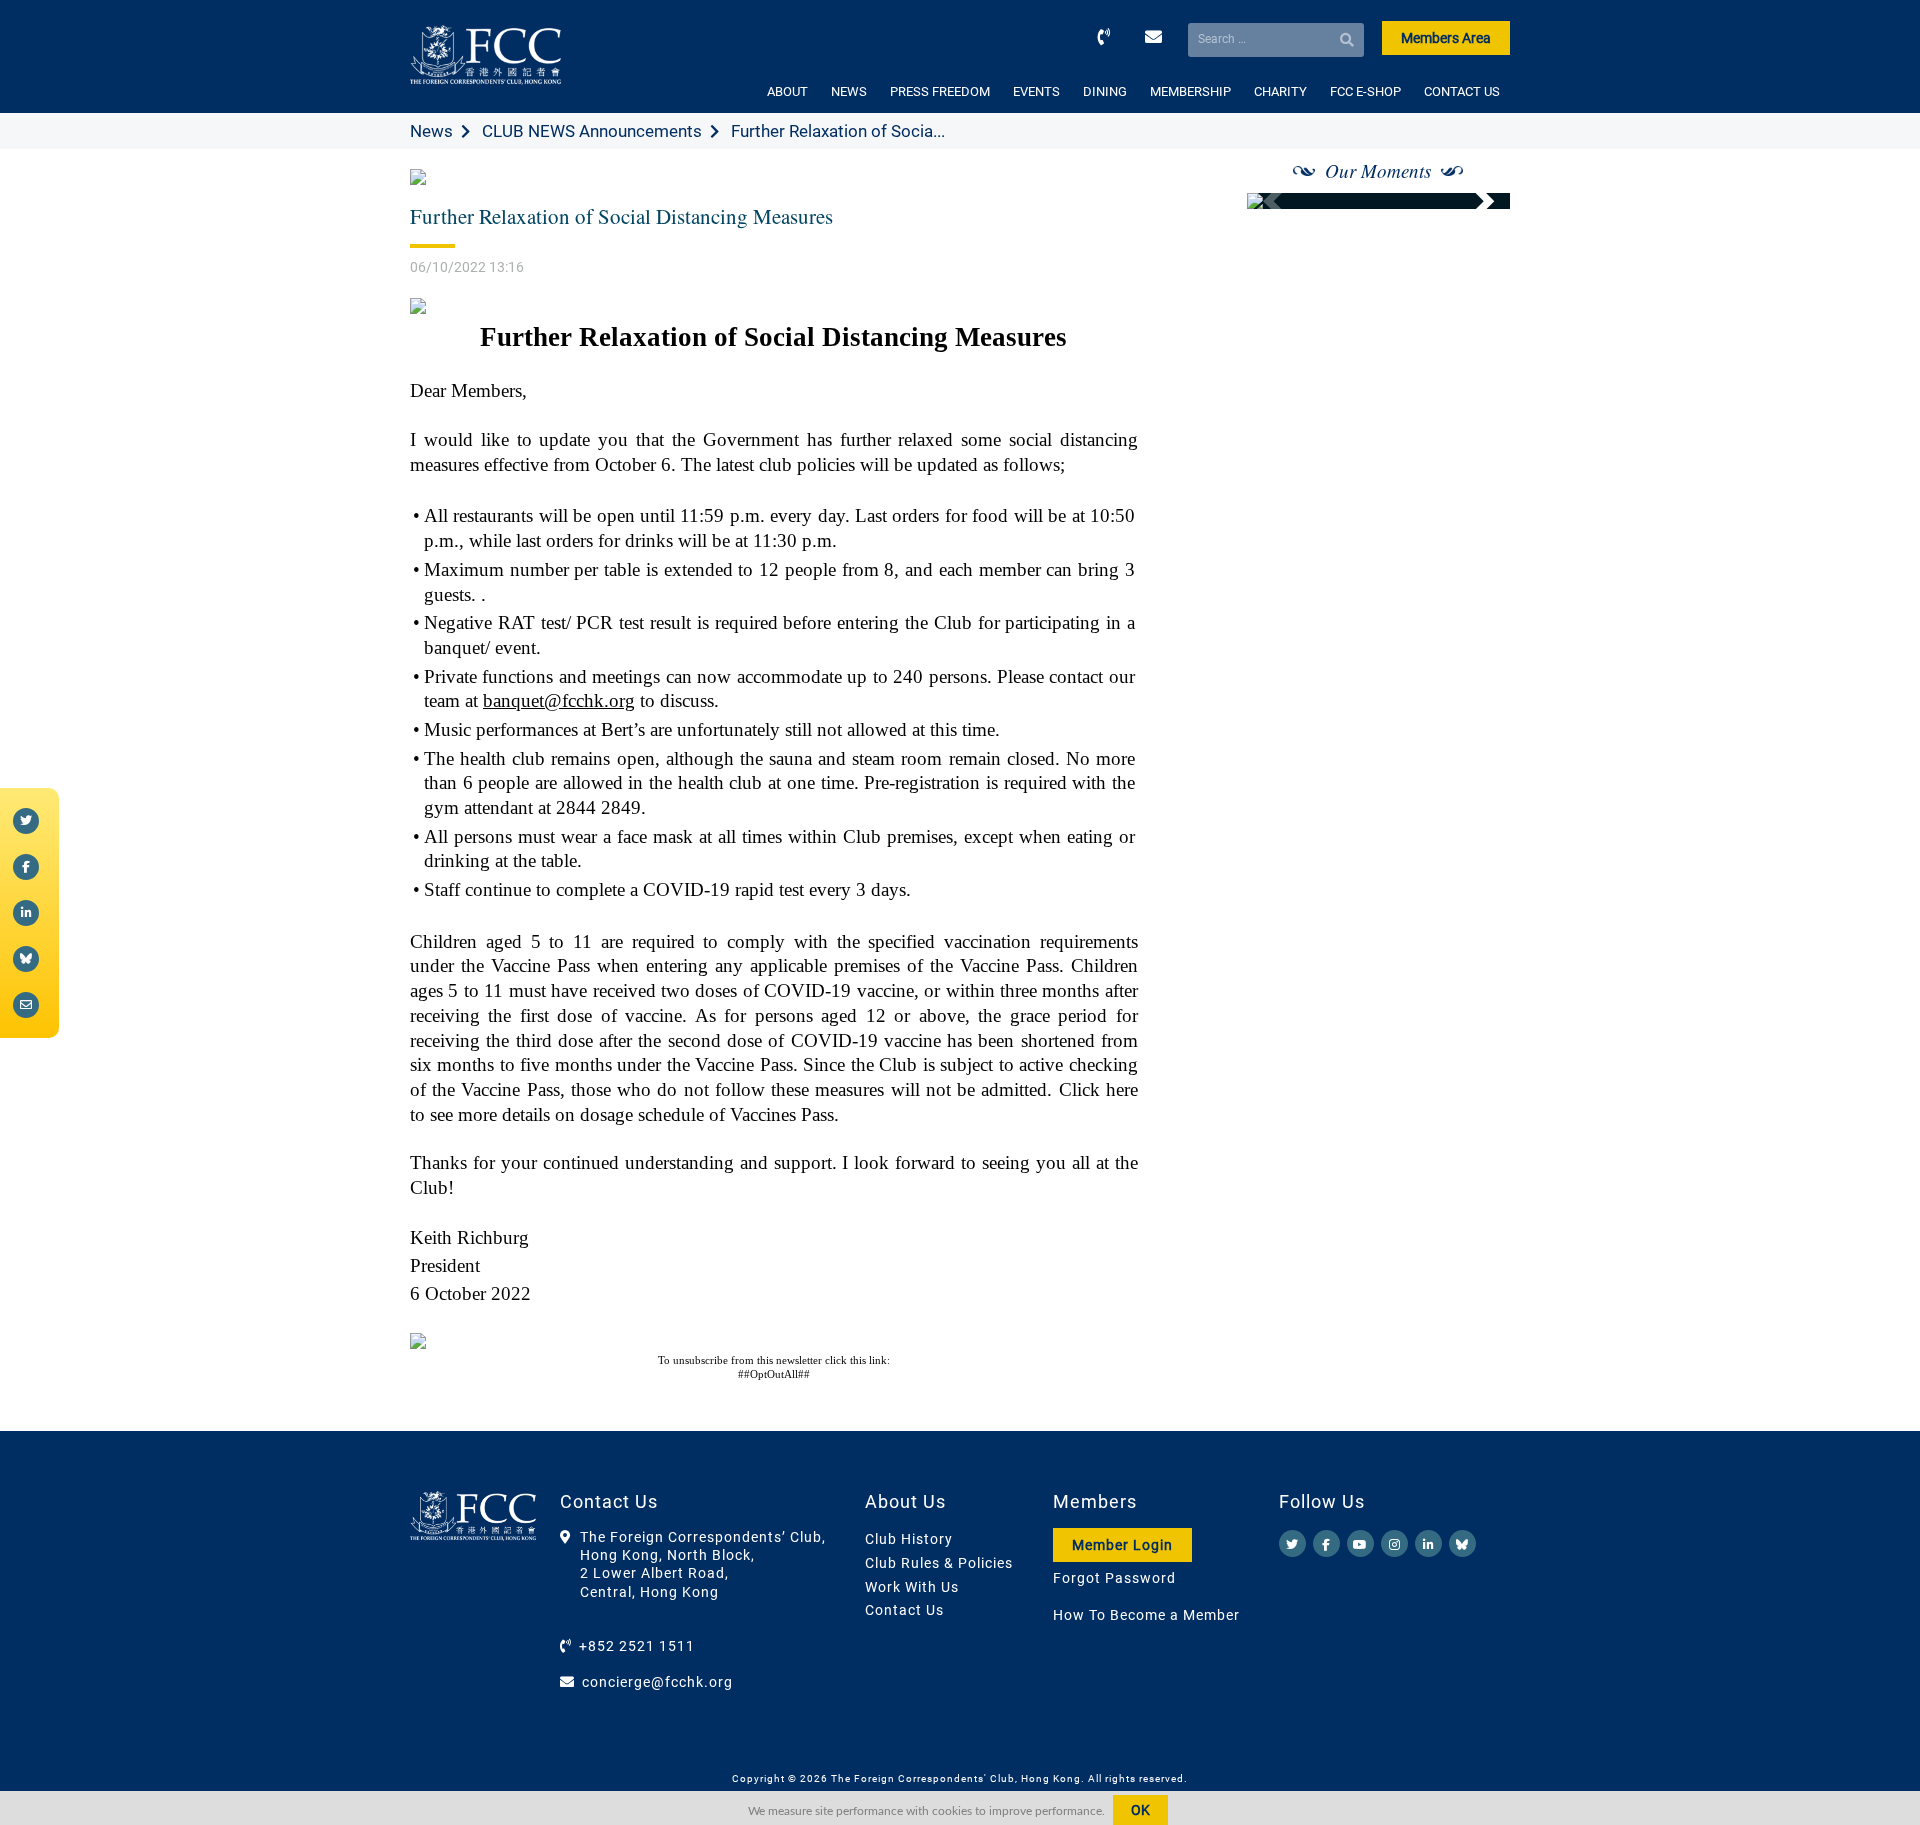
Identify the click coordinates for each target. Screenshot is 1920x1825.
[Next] (1473, 201)
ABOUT (787, 91)
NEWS (849, 91)
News (431, 131)
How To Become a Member (1146, 1615)
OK (1140, 1810)
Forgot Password (1114, 1578)
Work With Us (912, 1587)
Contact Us (904, 1610)
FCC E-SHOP (1365, 91)
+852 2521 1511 (637, 1646)
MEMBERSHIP (1190, 91)
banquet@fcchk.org (559, 700)
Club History (909, 1539)
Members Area (1446, 38)
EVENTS (1036, 91)
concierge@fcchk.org (657, 1682)
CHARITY (1280, 91)
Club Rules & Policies (939, 1563)
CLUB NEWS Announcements (592, 131)
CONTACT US (1462, 91)
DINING (1105, 91)
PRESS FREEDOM (940, 91)
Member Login (1122, 1545)
